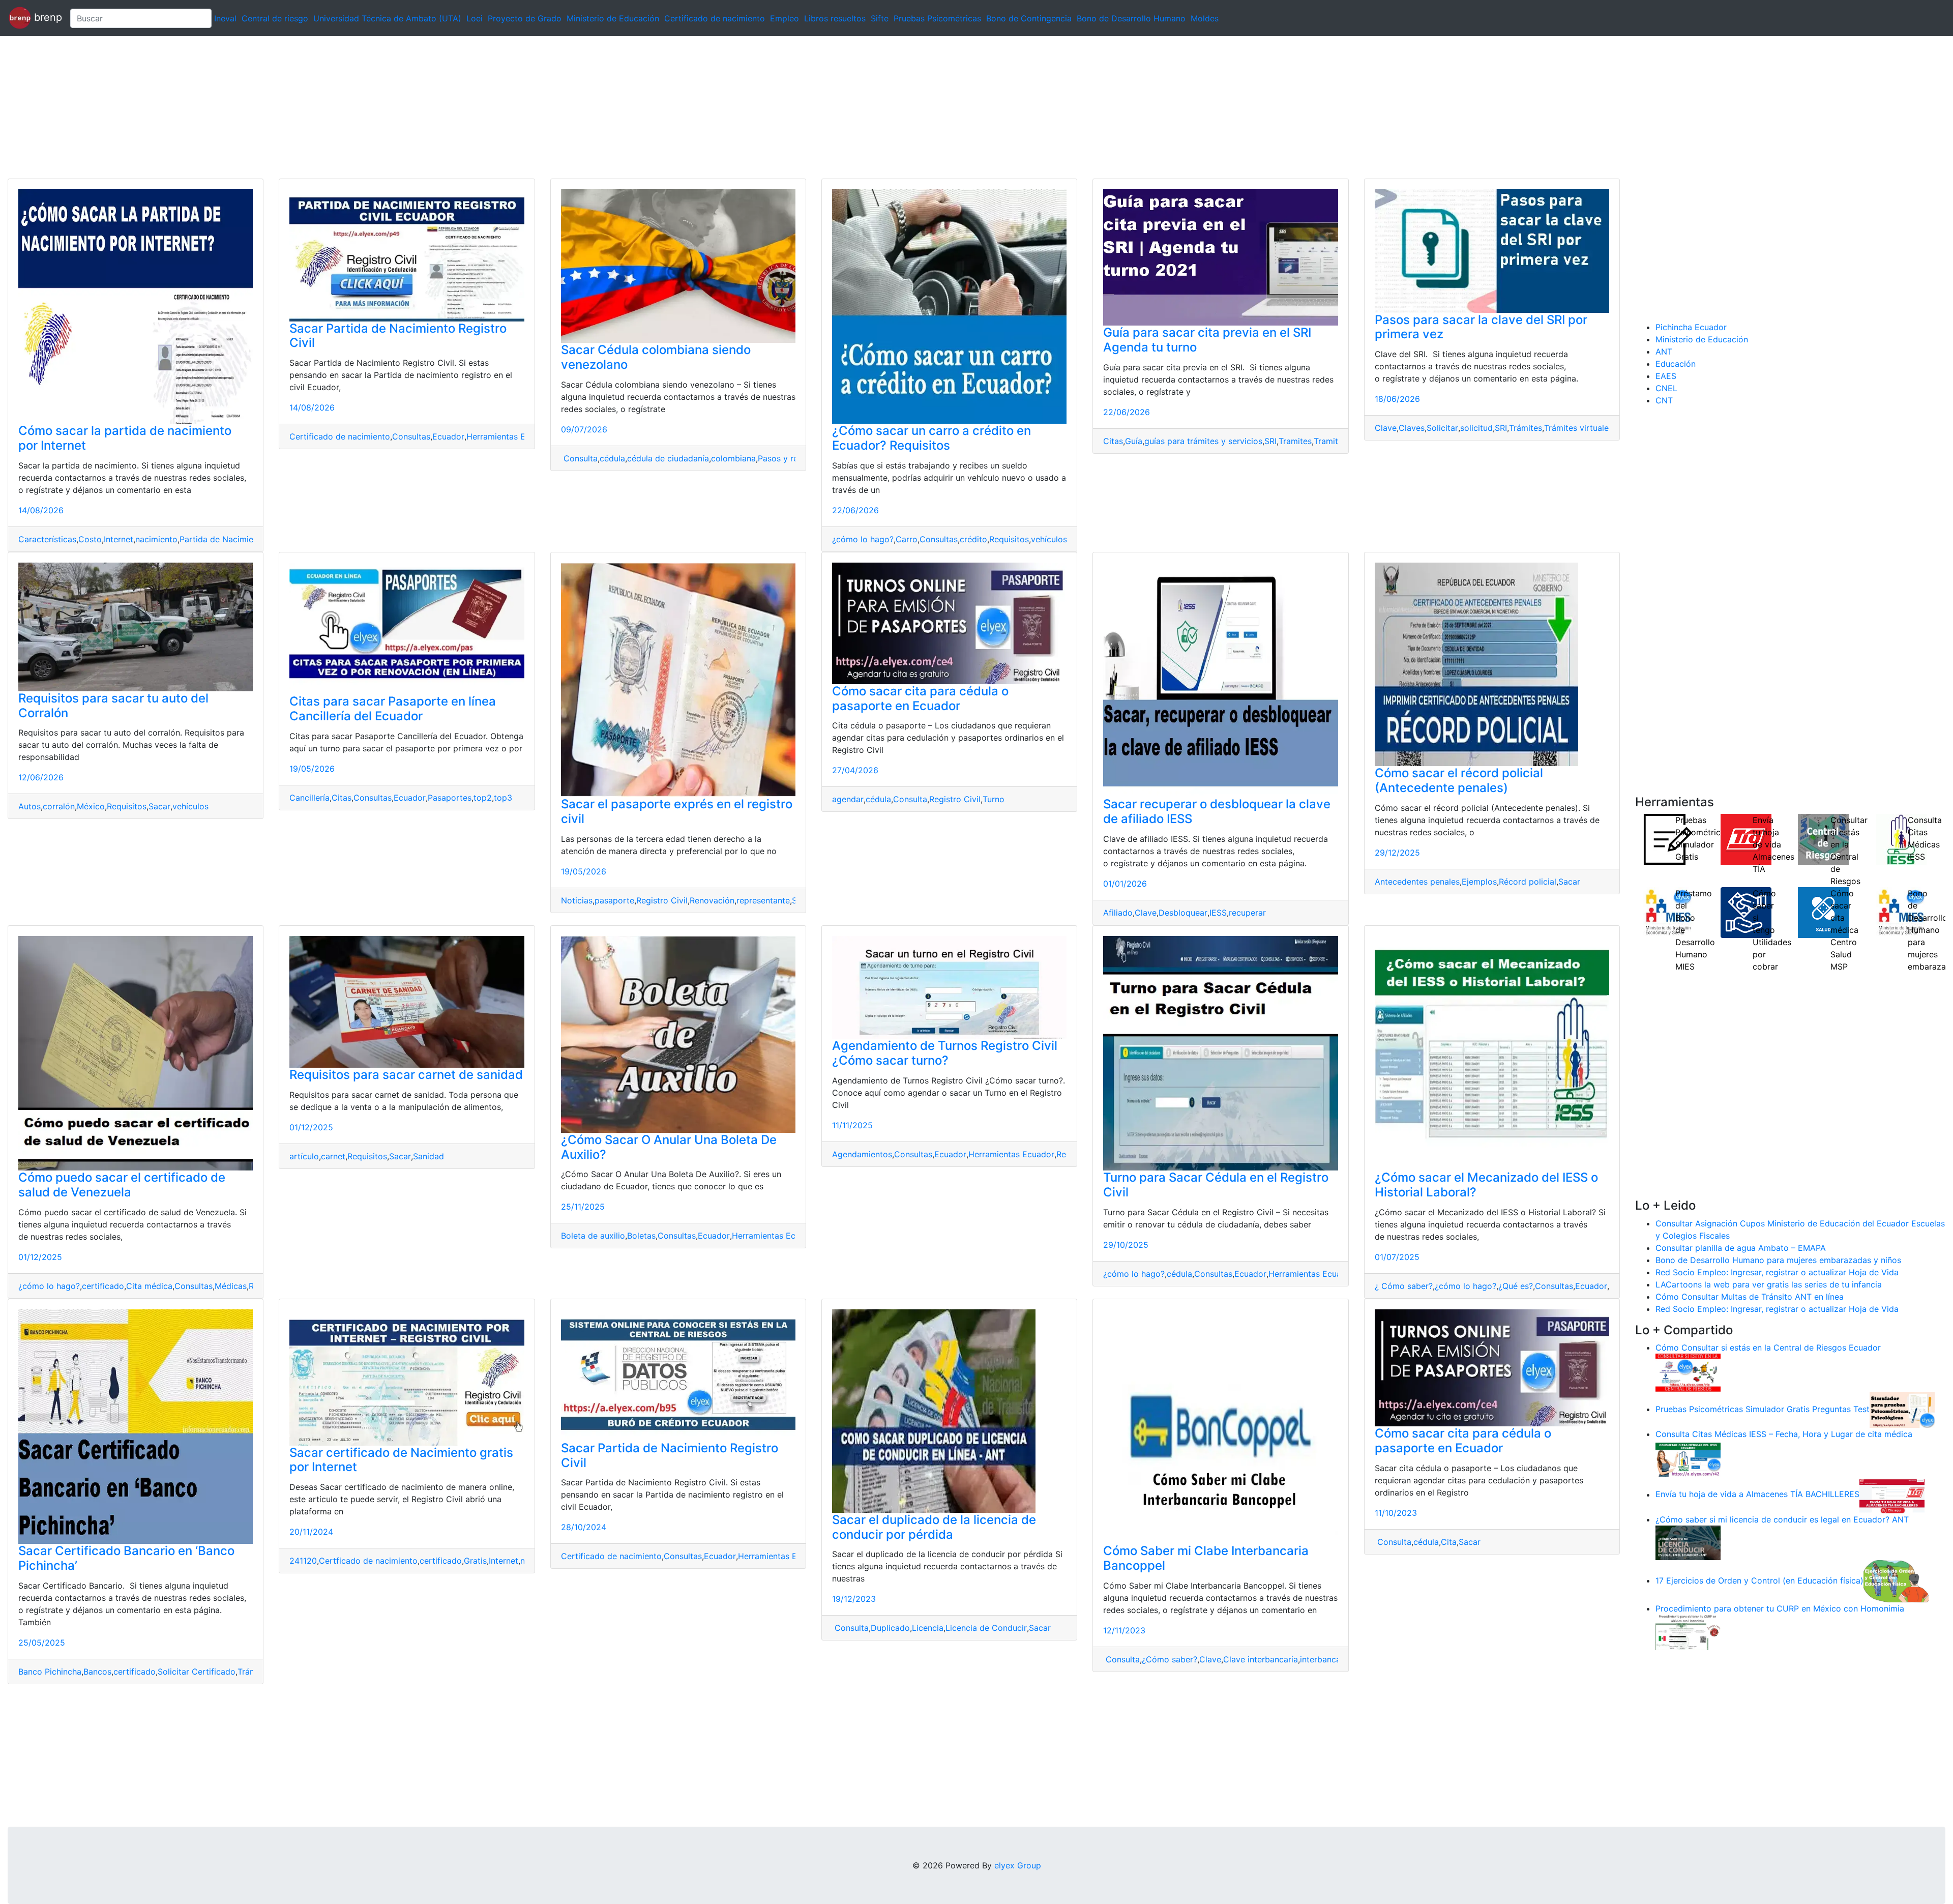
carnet (333, 1156)
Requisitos (1009, 539)
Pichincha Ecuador (1691, 327)
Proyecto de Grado (525, 18)
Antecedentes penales (1417, 882)
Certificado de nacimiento (715, 18)
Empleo (785, 18)
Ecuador (448, 436)
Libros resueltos (835, 18)
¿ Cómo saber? (1404, 1286)
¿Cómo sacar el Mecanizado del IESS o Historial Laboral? (1486, 1185)
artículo (304, 1156)
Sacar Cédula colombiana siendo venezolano (656, 357)
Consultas (411, 436)
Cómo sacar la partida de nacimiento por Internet (125, 438)
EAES (1666, 376)
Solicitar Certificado (197, 1672)
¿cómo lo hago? (863, 539)
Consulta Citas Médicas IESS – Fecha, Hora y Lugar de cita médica (1784, 1434)
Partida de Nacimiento (223, 539)
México (91, 806)
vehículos (1049, 539)
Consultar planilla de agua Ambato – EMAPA (1741, 1248)
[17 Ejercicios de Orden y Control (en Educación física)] (1896, 1580)
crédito (973, 539)
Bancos (97, 1672)
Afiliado (1118, 913)
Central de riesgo (275, 18)
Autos (29, 806)
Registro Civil (662, 900)
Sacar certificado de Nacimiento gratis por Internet (401, 1460)
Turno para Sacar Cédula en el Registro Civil (1216, 1185)
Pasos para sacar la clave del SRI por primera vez (1481, 327)
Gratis (475, 1561)
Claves (1412, 428)
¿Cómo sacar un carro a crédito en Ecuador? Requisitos (931, 438)
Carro (907, 539)
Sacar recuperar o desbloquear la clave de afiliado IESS (1217, 811)
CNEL (1666, 388)
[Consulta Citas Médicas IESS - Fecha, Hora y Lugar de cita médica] (1688, 1458)
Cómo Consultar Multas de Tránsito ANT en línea (1750, 1297)
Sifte (880, 18)
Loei (475, 18)
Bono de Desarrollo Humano (1131, 18)
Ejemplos (1479, 882)
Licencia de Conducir (986, 1628)
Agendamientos (862, 1154)
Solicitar (1442, 428)
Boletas (641, 1236)
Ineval (225, 18)
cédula (612, 458)
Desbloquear (1183, 913)
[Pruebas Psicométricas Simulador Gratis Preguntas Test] (1902, 1409)
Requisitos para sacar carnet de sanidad (406, 1075)
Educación (1676, 364)
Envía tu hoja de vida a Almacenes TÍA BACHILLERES (1757, 1495)
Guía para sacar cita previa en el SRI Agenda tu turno (1207, 340)
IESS (1218, 913)
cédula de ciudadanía (668, 458)
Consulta (579, 458)
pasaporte (614, 900)
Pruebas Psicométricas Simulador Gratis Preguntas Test (1763, 1409)
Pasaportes (450, 798)
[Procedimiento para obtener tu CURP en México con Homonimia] (1688, 1632)
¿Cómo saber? (1170, 1659)
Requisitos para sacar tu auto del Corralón (113, 706)
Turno (994, 799)
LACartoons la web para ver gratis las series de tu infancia (1769, 1284)
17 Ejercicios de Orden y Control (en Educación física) (1759, 1580)
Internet (119, 539)
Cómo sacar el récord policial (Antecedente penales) (1459, 780)
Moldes (1205, 18)
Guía (1134, 441)
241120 (303, 1561)
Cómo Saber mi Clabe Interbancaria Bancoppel (1206, 1558)
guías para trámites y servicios (1203, 441)
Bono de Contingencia (1029, 18)
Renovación (712, 900)
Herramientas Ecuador (509, 436)
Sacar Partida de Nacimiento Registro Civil (398, 336)
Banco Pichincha (50, 1672)
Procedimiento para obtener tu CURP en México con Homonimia (1780, 1608)
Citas (1113, 441)
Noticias (577, 900)
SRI (1270, 441)
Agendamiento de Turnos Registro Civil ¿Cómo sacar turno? (945, 1053)
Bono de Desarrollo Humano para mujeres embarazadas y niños (1778, 1260)
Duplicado (890, 1628)
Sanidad (428, 1156)
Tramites (1295, 441)
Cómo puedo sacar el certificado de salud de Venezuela (122, 1185)
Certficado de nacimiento (368, 1561)
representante (763, 900)
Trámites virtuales (1578, 428)
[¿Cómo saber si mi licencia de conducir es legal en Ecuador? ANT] (1688, 1542)
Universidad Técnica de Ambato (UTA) (387, 18)
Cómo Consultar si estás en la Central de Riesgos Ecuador (1768, 1348)
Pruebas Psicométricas (937, 18)
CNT (1664, 400)
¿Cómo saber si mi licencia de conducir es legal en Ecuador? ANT (1782, 1519)
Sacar (159, 806)
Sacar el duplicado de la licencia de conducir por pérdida (934, 1527)
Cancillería (309, 798)
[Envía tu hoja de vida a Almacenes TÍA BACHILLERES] (1892, 1495)
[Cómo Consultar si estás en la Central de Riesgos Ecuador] (1688, 1372)
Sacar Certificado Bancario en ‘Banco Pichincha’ (126, 1558)
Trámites (1526, 428)
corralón (59, 806)
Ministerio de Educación (613, 18)
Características (47, 539)
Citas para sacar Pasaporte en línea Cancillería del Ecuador (393, 709)
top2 (483, 798)
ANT (1664, 351)
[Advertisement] (305, 107)
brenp (47, 17)
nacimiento (156, 539)
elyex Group (1018, 1865)
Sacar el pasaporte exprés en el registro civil (677, 811)
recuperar (1247, 913)
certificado (103, 1286)
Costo (90, 539)
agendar (848, 799)
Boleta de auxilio (593, 1236)
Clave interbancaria (1261, 1659)
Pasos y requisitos (793, 458)
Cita (1449, 1542)
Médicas (231, 1286)
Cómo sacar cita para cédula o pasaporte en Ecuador (920, 698)
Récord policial (1528, 882)
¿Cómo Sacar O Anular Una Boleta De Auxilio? (669, 1147)
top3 (503, 798)
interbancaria (1325, 1659)
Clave (1386, 428)
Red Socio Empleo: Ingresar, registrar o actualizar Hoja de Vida (1777, 1272)
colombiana (733, 458)
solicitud (1476, 428)
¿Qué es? (1516, 1286)
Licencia (928, 1628)
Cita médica (149, 1286)
